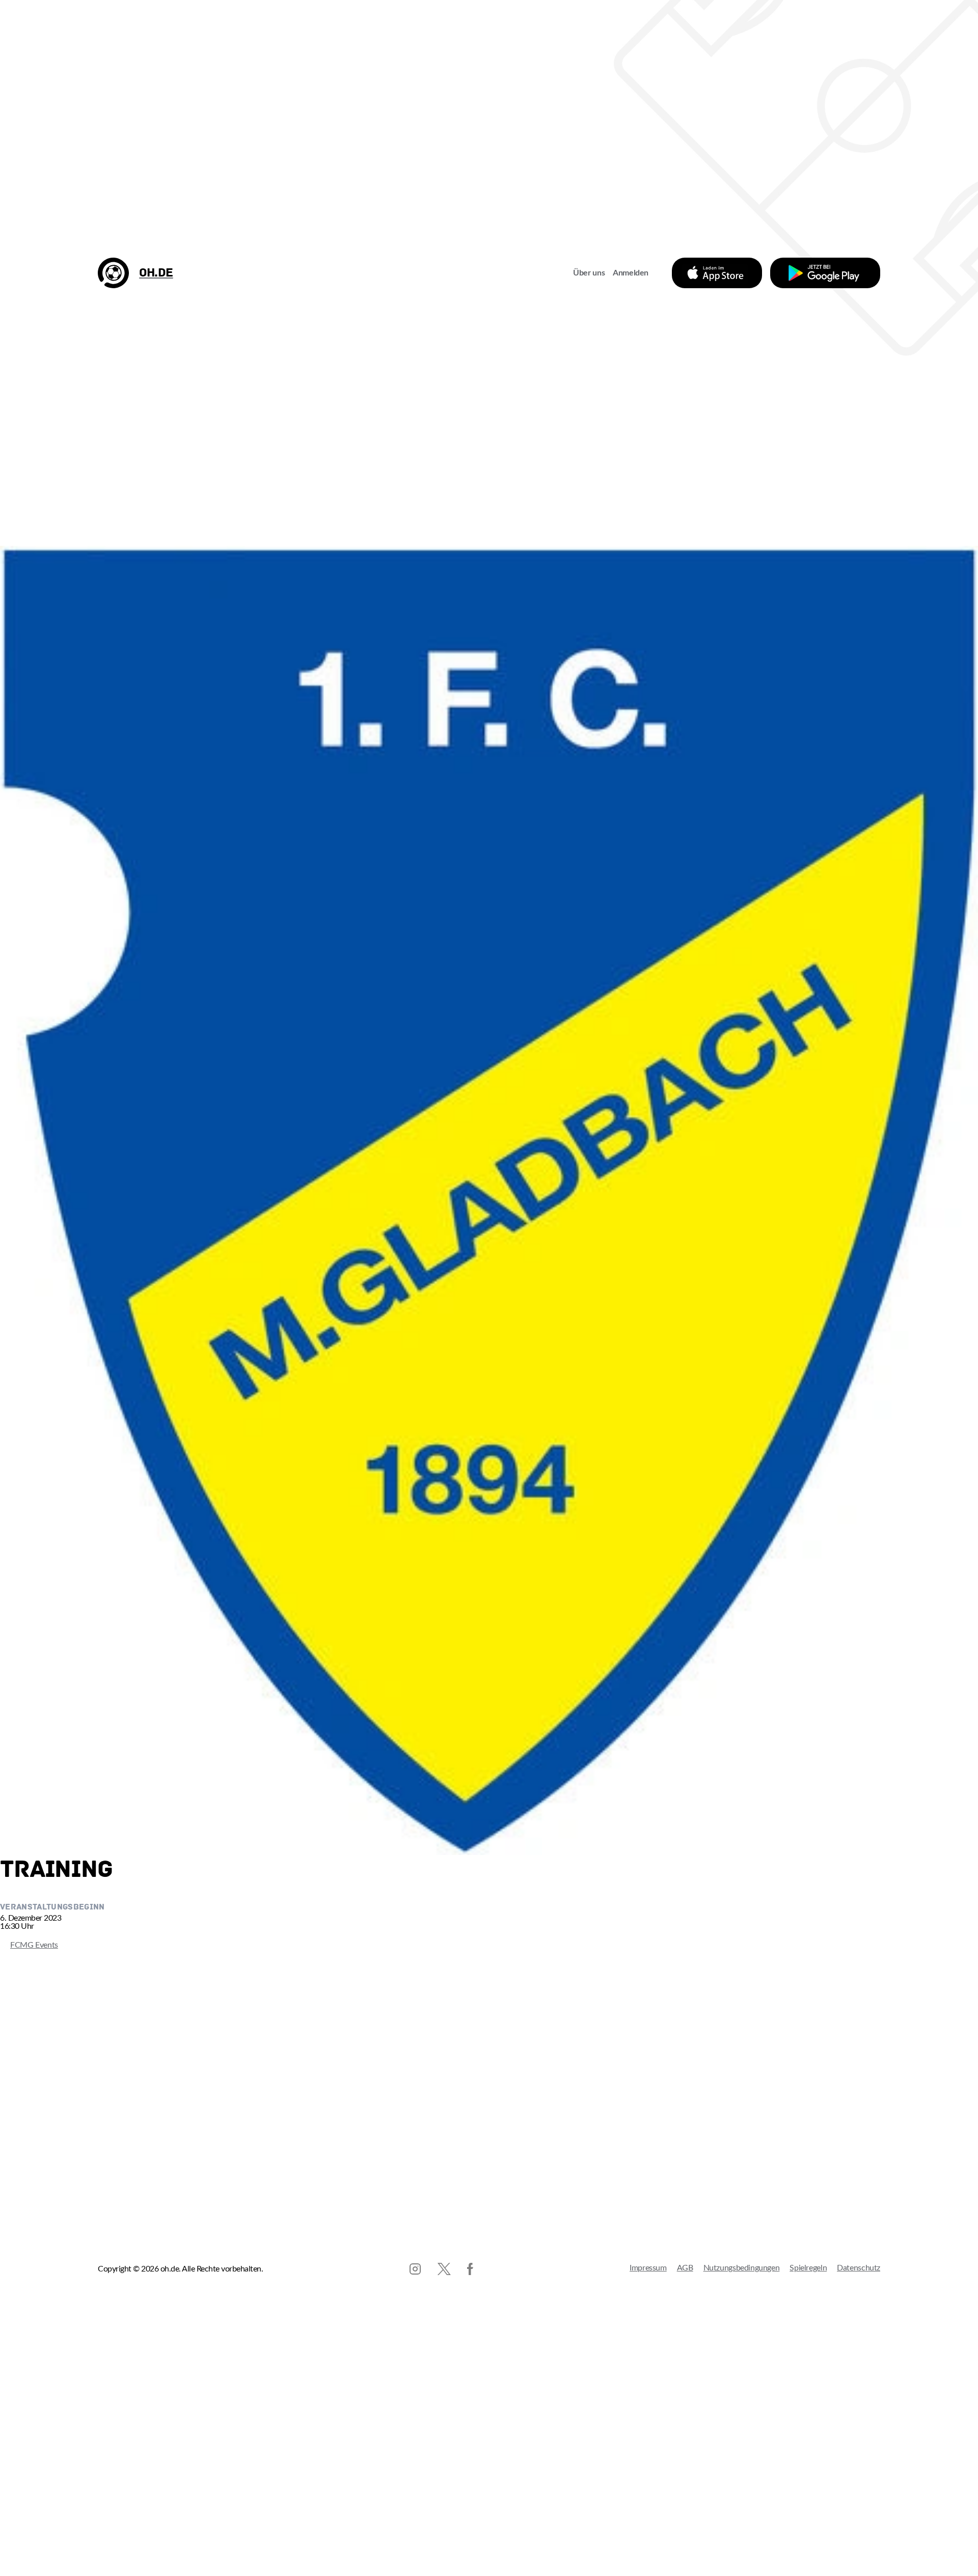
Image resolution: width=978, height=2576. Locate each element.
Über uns (589, 273)
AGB (685, 2268)
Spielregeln (808, 2268)
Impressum (648, 2268)
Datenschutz (859, 2268)
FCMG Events (29, 1945)
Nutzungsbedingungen (742, 2268)
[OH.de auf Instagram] (415, 2269)
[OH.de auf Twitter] (444, 2269)
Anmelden (631, 273)
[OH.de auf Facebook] (470, 2269)
